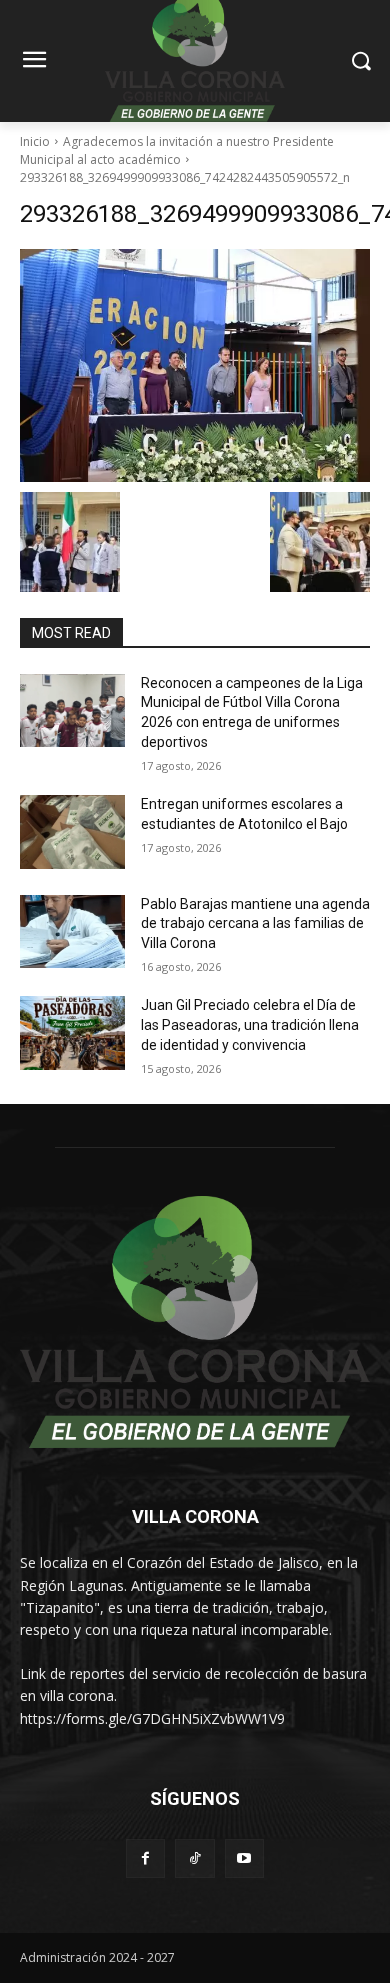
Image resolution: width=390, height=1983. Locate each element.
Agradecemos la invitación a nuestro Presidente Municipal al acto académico (177, 150)
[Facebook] (145, 1858)
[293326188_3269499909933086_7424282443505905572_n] (195, 365)
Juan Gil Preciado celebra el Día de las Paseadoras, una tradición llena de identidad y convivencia (250, 1024)
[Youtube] (244, 1858)
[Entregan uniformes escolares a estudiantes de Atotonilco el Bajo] (72, 832)
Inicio (35, 141)
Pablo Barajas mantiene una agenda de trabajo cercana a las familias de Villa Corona (255, 923)
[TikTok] (194, 1858)
